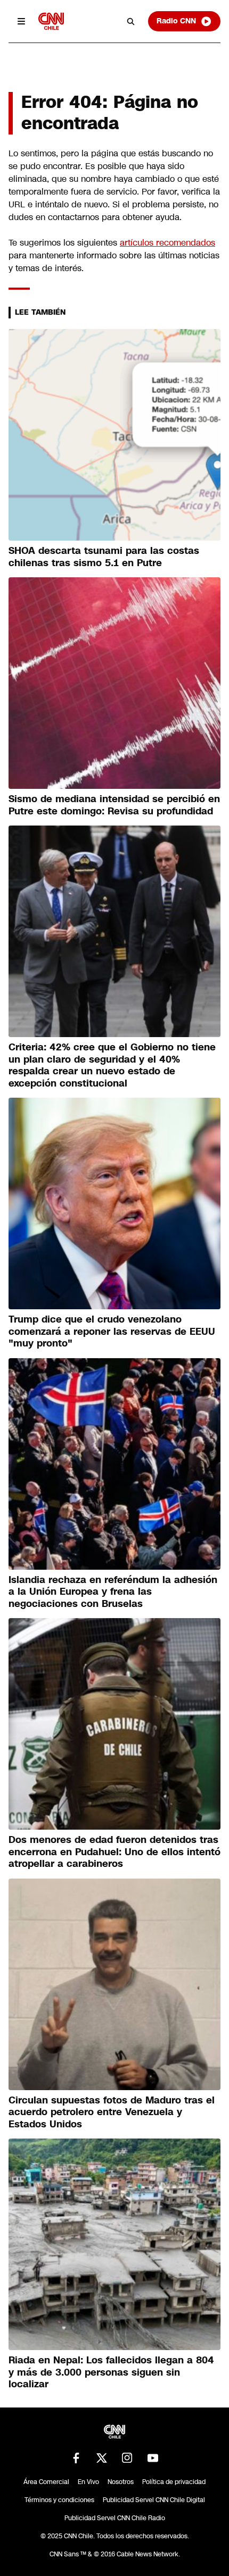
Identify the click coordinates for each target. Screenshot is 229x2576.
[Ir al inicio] (51, 21)
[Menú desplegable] (21, 21)
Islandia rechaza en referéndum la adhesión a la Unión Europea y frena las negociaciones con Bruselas (113, 1592)
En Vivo (88, 2482)
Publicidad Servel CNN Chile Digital (154, 2500)
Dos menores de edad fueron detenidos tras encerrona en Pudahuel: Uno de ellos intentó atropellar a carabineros (114, 1852)
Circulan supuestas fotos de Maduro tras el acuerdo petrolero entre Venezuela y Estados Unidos (112, 2112)
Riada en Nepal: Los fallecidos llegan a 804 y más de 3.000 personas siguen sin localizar (111, 2372)
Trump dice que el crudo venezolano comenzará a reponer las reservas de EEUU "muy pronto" (112, 1331)
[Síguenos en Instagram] (127, 2458)
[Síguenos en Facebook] (76, 2458)
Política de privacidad (174, 2482)
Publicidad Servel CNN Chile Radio (115, 2518)
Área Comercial (46, 2482)
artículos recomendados (167, 243)
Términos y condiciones (59, 2500)
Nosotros (121, 2482)
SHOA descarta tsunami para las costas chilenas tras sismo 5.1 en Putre (104, 557)
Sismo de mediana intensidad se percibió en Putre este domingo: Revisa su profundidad (114, 805)
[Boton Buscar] (131, 21)
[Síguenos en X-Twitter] (102, 2458)
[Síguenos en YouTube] (153, 2458)
